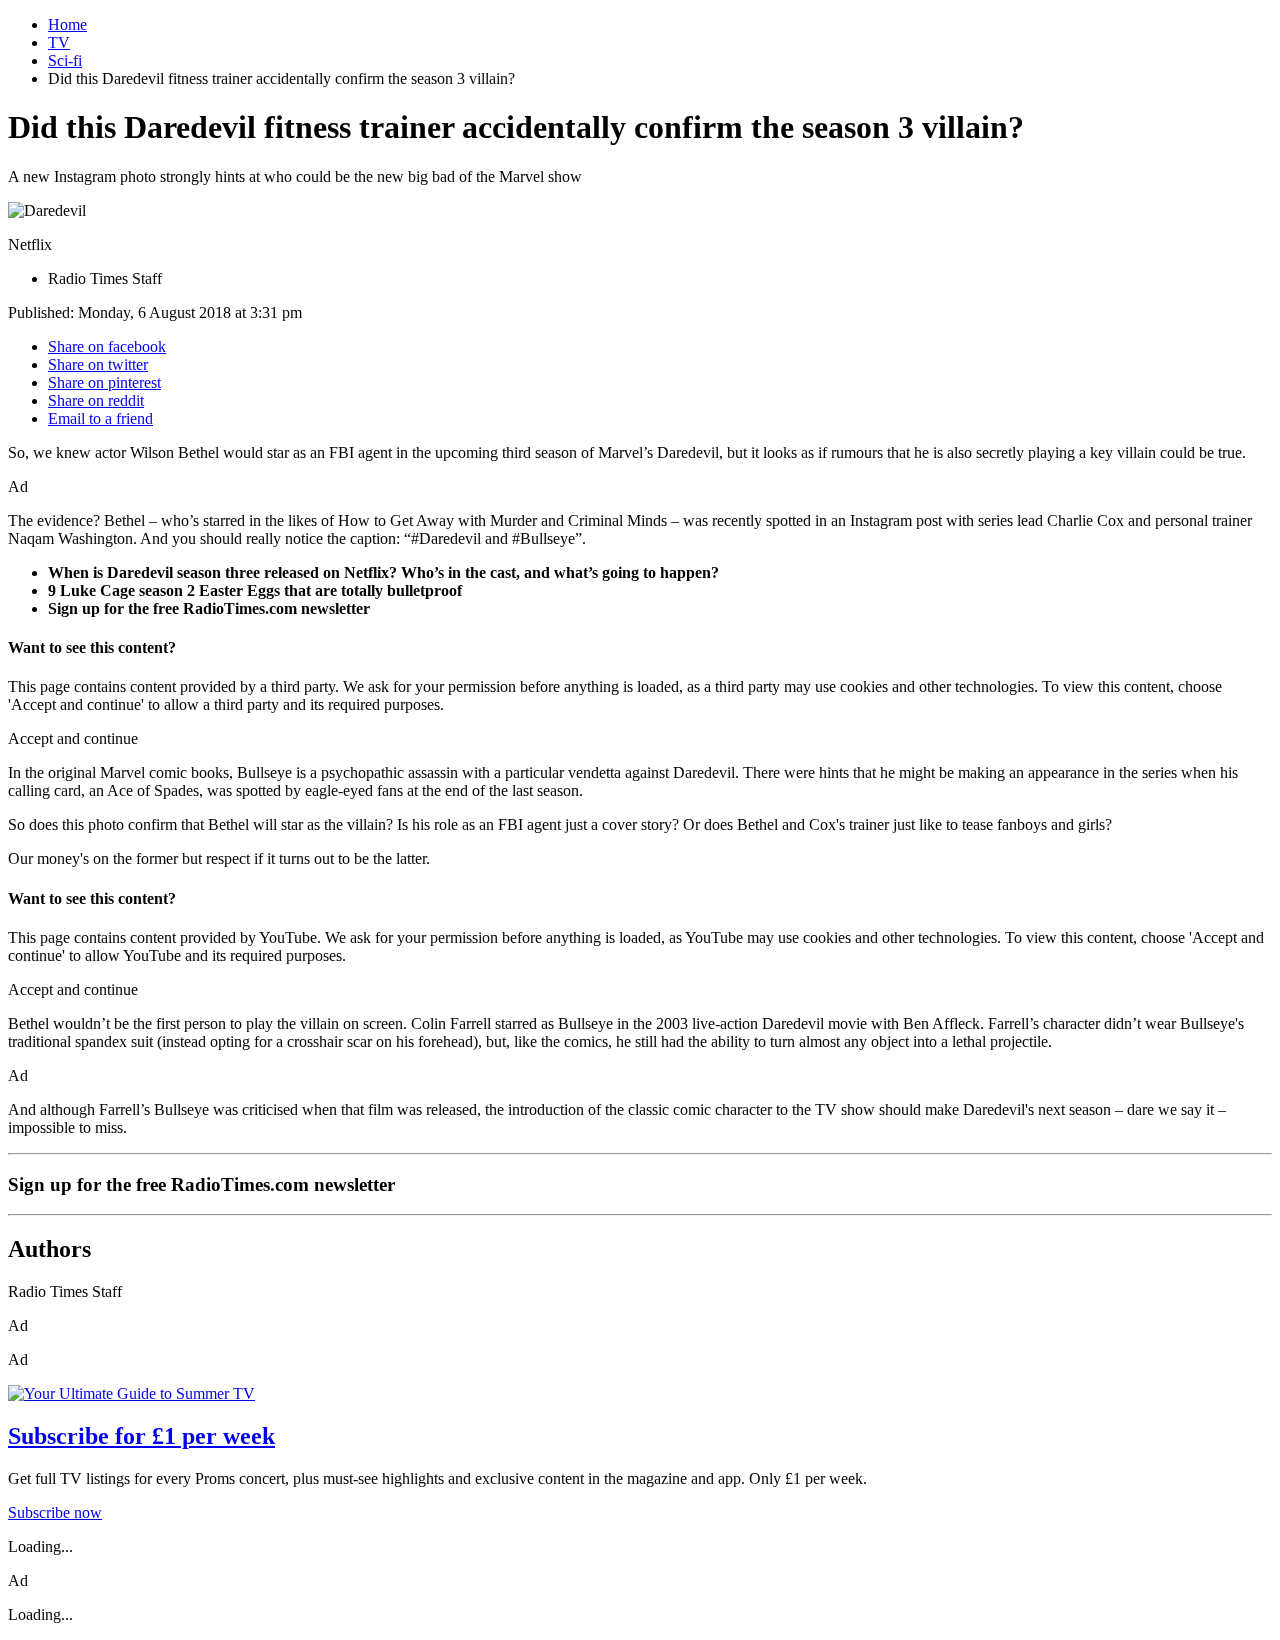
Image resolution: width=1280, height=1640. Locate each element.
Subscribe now (55, 1512)
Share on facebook (107, 346)
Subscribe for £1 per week (141, 1436)
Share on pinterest (104, 382)
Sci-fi (65, 60)
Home (67, 24)
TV (59, 42)
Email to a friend (100, 418)
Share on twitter (98, 364)
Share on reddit (96, 400)
